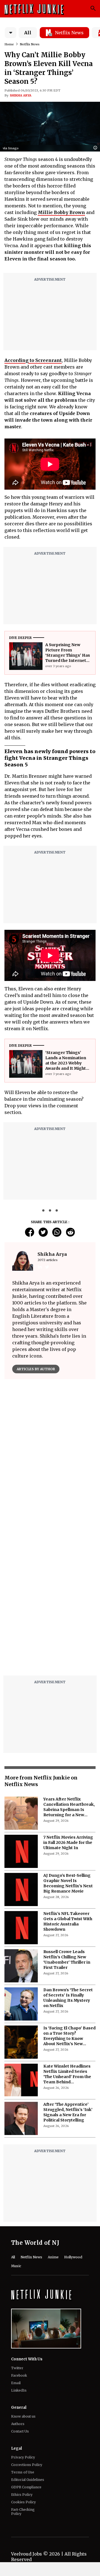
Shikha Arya (21, 95)
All (28, 33)
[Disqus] (50, 1601)
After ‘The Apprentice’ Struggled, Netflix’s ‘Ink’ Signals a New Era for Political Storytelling (68, 2112)
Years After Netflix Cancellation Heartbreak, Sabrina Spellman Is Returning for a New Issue (69, 1807)
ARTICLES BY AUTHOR (36, 1369)
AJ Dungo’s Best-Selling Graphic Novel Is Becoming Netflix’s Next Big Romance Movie (68, 1883)
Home (9, 44)
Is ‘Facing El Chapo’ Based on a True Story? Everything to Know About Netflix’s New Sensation (69, 2036)
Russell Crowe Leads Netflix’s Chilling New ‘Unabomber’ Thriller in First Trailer (67, 1960)
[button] (97, 148)
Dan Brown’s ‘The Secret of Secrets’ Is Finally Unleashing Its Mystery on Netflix (68, 1998)
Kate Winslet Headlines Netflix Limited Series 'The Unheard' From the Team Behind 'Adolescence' (67, 2074)
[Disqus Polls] (50, 1453)
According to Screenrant (33, 360)
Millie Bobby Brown (61, 212)
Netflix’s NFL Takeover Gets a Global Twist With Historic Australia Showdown (68, 1921)
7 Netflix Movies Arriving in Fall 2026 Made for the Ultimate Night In (68, 1842)
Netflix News (30, 44)
